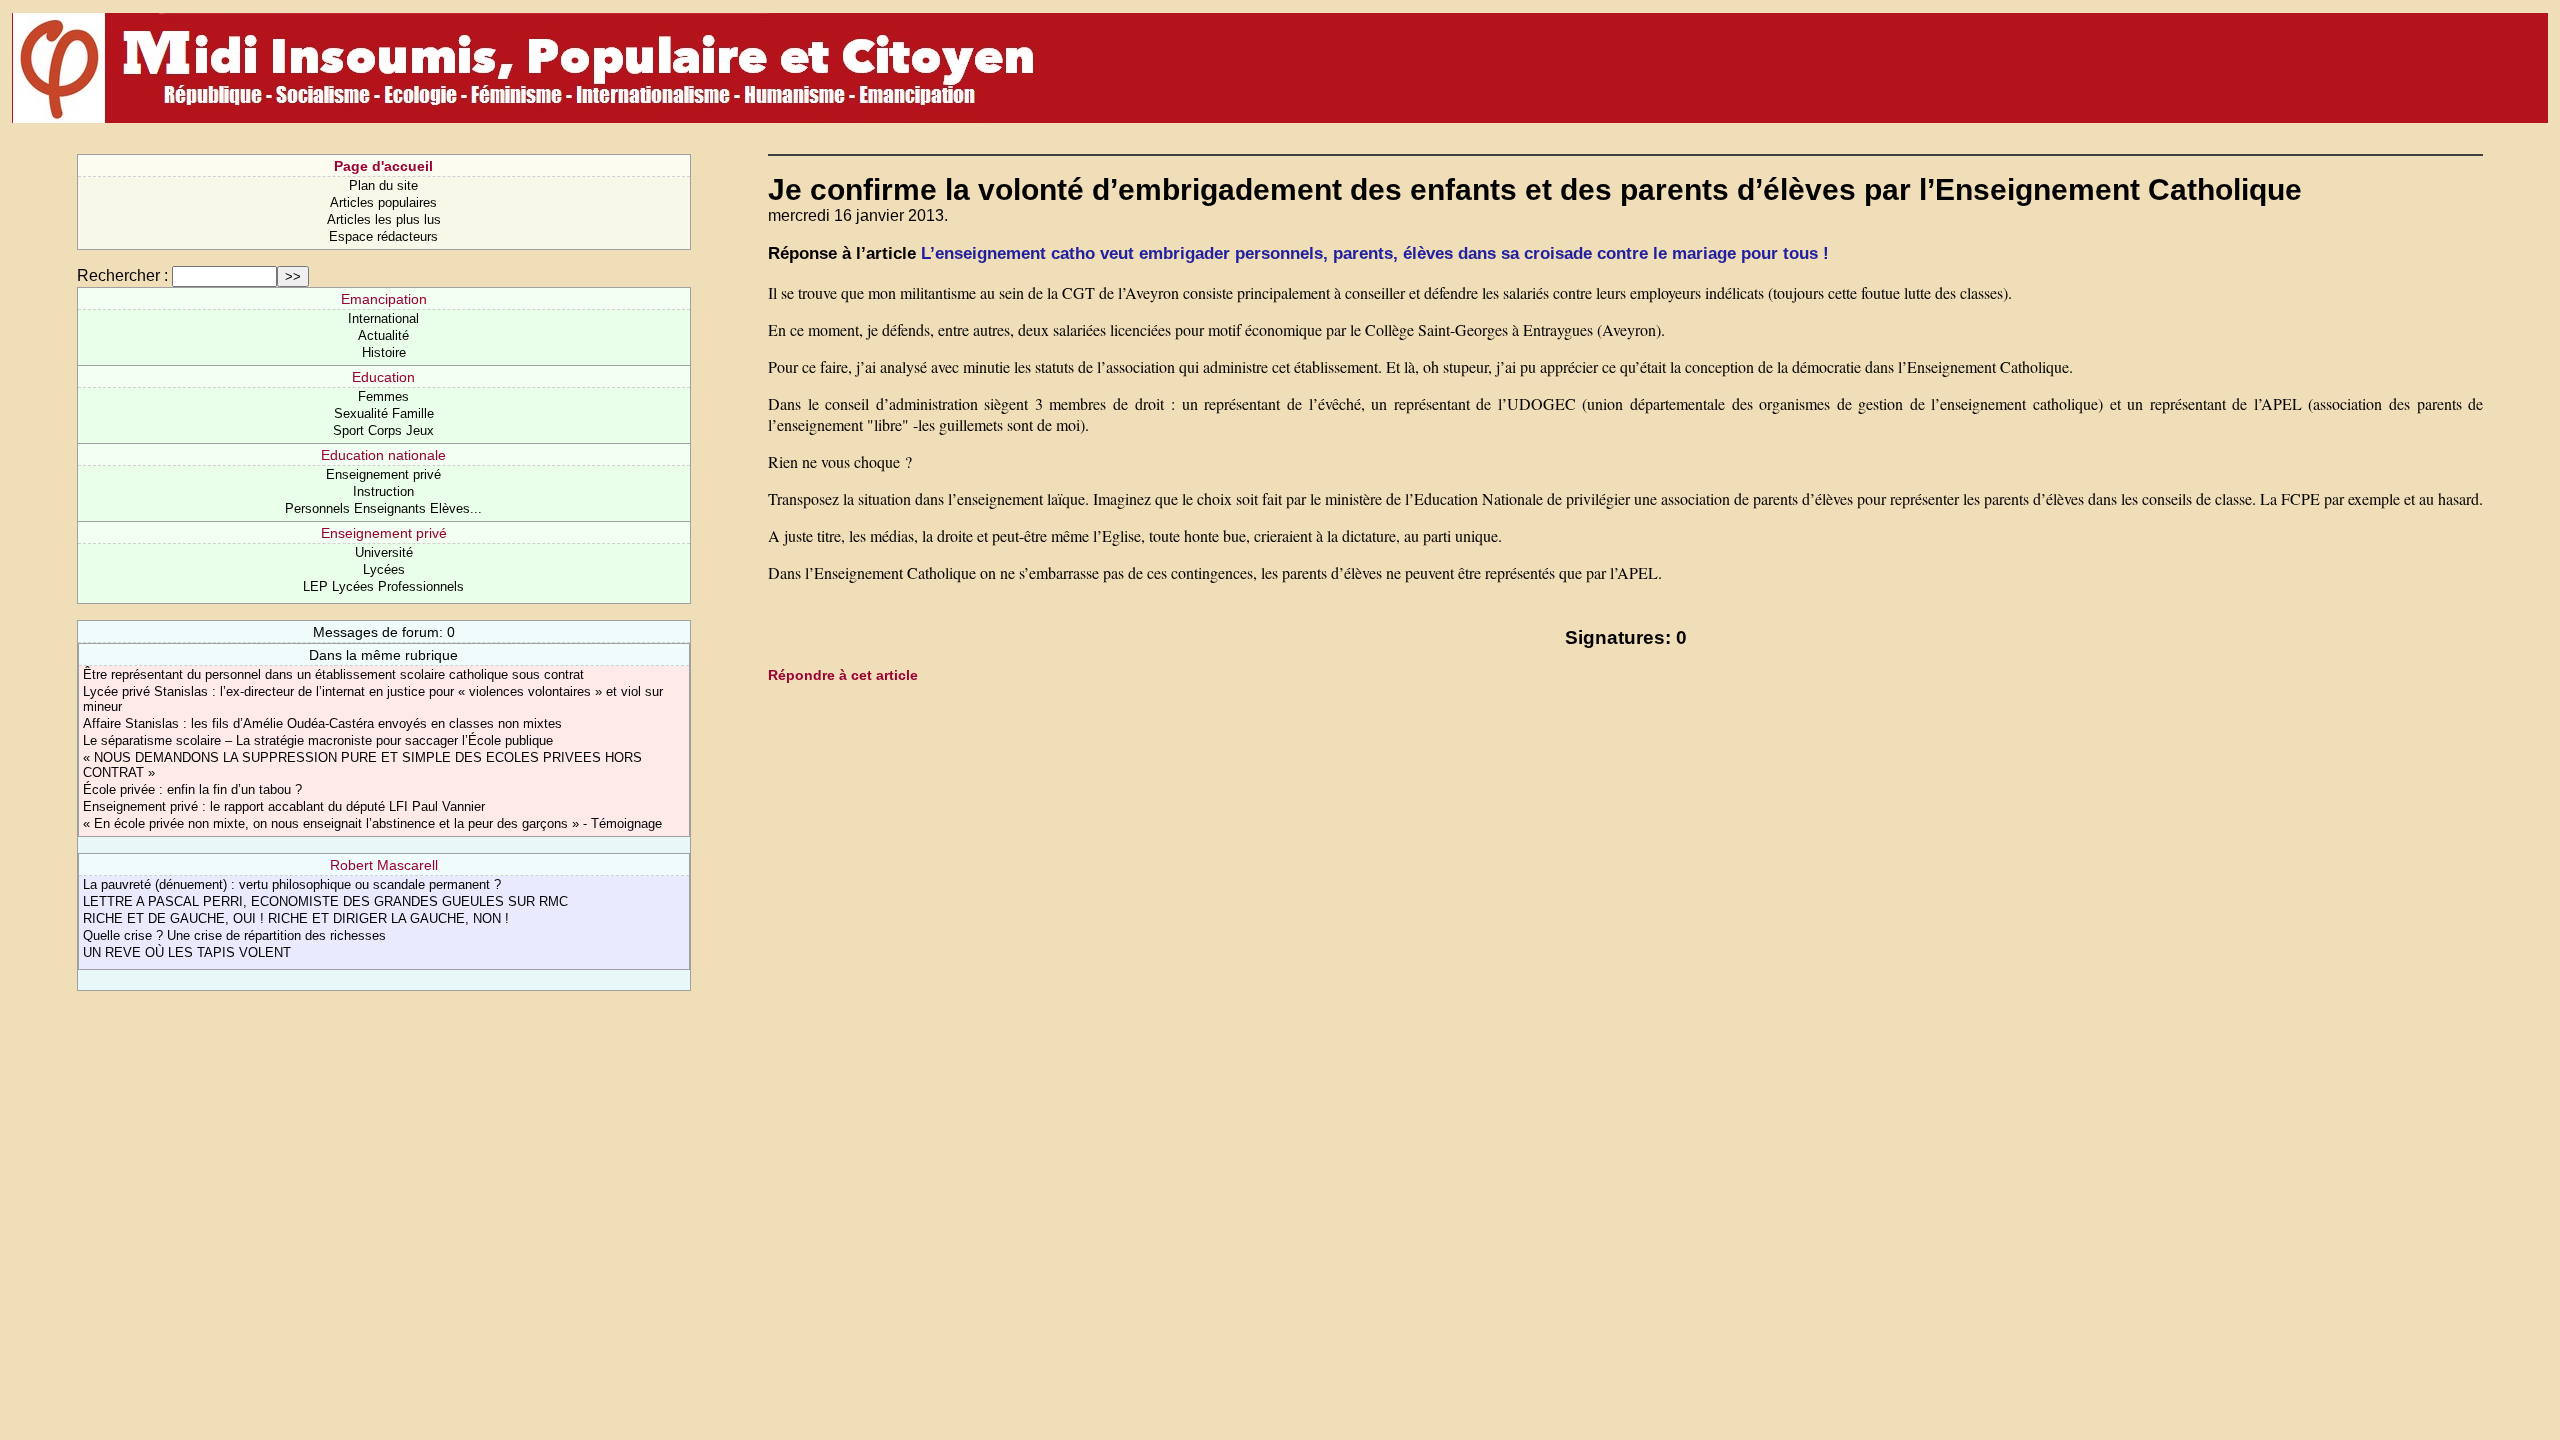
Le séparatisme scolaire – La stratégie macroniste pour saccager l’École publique (318, 740)
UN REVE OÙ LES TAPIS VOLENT (187, 952)
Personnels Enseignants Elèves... (383, 508)
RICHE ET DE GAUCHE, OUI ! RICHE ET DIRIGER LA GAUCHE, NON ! (296, 918)
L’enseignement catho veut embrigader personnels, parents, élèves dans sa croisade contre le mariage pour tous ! (1375, 253)
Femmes (383, 396)
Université (384, 552)
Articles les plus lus (384, 219)
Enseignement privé (383, 474)
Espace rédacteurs (383, 236)
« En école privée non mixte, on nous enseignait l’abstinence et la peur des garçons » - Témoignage (372, 823)
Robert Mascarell (384, 865)
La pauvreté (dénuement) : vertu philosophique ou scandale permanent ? (292, 884)
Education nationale (383, 455)
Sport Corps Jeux (383, 430)
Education (383, 377)
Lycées (384, 569)
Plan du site (383, 185)
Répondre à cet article (843, 675)
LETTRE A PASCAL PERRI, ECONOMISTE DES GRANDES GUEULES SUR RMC (325, 901)
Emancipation (384, 299)
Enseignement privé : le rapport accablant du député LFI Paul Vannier (284, 806)
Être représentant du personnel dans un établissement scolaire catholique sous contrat (333, 674)
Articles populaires (383, 202)
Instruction (383, 491)
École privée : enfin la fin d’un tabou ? (192, 789)
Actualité (383, 335)
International (383, 318)
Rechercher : (122, 275)
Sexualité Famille (384, 413)
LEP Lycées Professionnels (383, 586)
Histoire (384, 352)
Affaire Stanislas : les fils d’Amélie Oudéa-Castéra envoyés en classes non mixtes (322, 723)
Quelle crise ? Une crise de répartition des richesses (234, 935)
